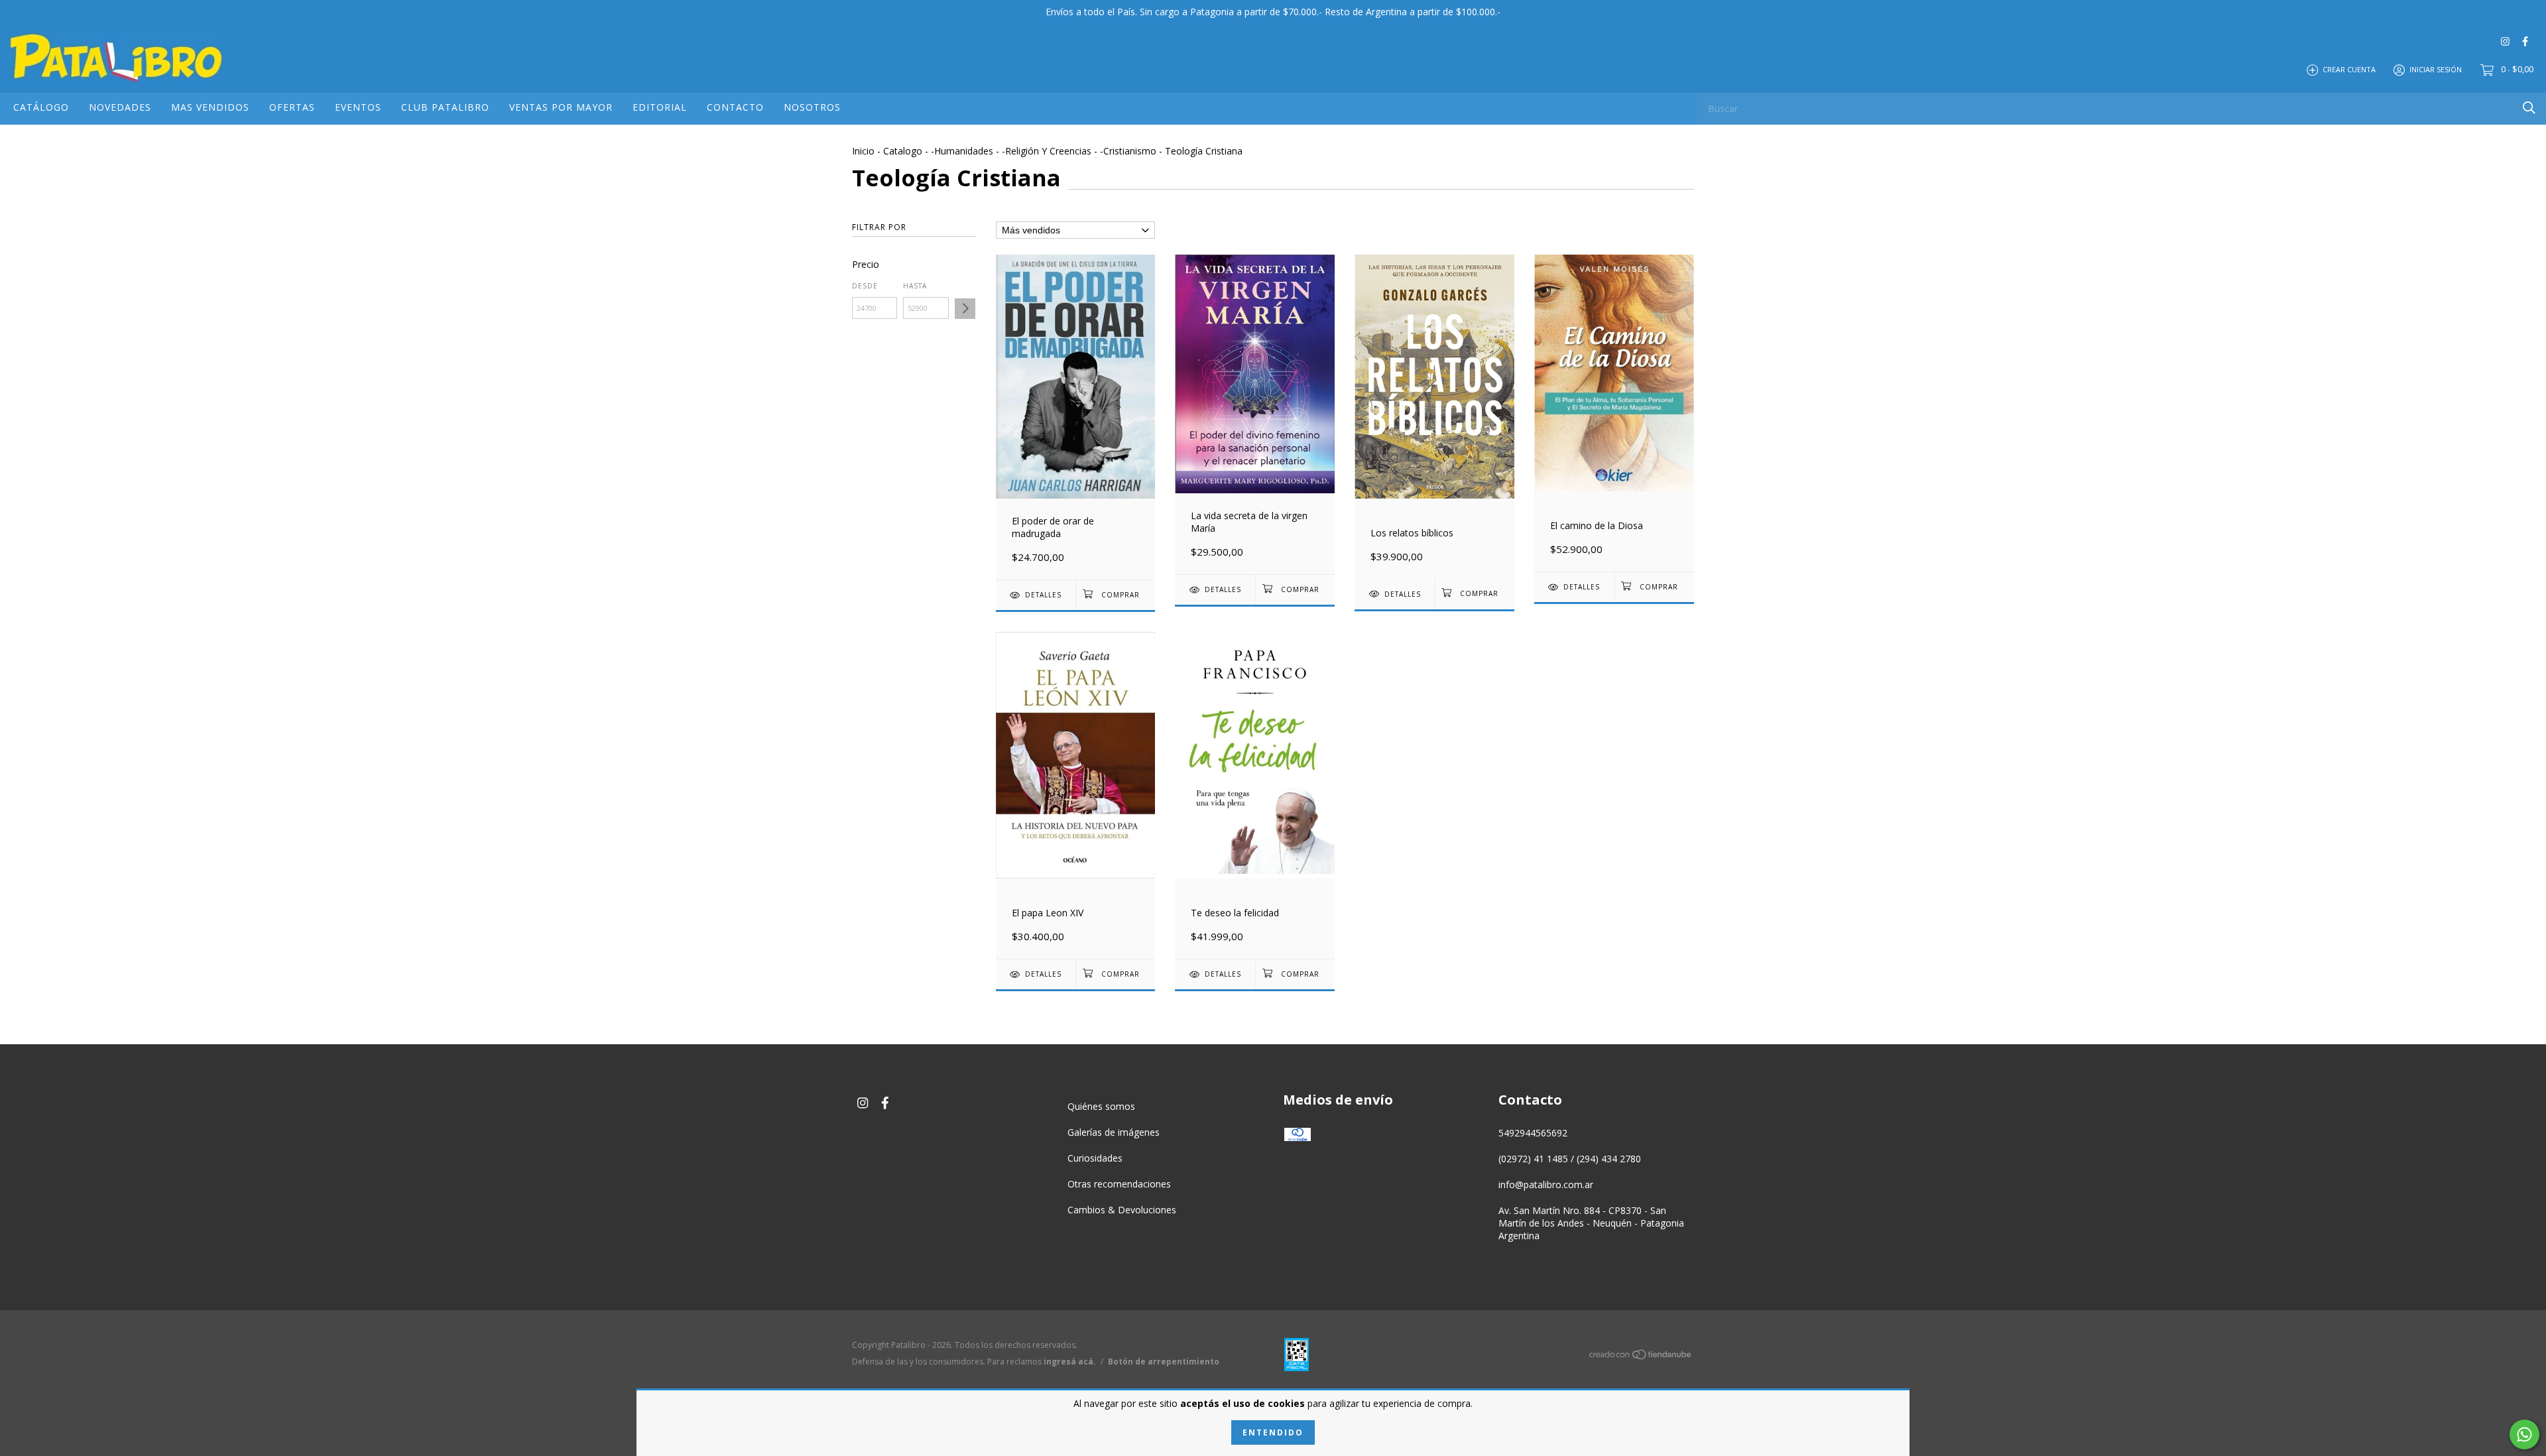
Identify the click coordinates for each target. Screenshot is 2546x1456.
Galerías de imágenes (1114, 1132)
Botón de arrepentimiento (1164, 1362)
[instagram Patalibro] (2505, 41)
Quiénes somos (1101, 1106)
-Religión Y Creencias (1047, 151)
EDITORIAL (660, 107)
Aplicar (965, 309)
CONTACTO (735, 107)
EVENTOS (358, 107)
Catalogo (903, 151)
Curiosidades (1095, 1158)
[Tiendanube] (1641, 1357)
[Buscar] (2529, 108)
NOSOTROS (812, 107)
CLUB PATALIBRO (445, 107)
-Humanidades (962, 151)
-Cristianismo (1128, 151)
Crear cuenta (2349, 69)
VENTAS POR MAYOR (561, 107)
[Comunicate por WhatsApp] (2524, 1434)
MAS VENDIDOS (210, 107)
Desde (865, 286)
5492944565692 (1533, 1133)
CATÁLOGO (41, 107)
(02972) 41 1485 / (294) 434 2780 (1570, 1159)
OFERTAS (292, 107)
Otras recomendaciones (1119, 1184)
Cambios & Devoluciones (1122, 1210)
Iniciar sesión (2436, 69)
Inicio (863, 151)
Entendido (1273, 1432)
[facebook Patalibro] (2525, 41)
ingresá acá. (1070, 1362)
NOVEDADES (120, 107)
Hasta (915, 286)
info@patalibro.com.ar (1546, 1184)
